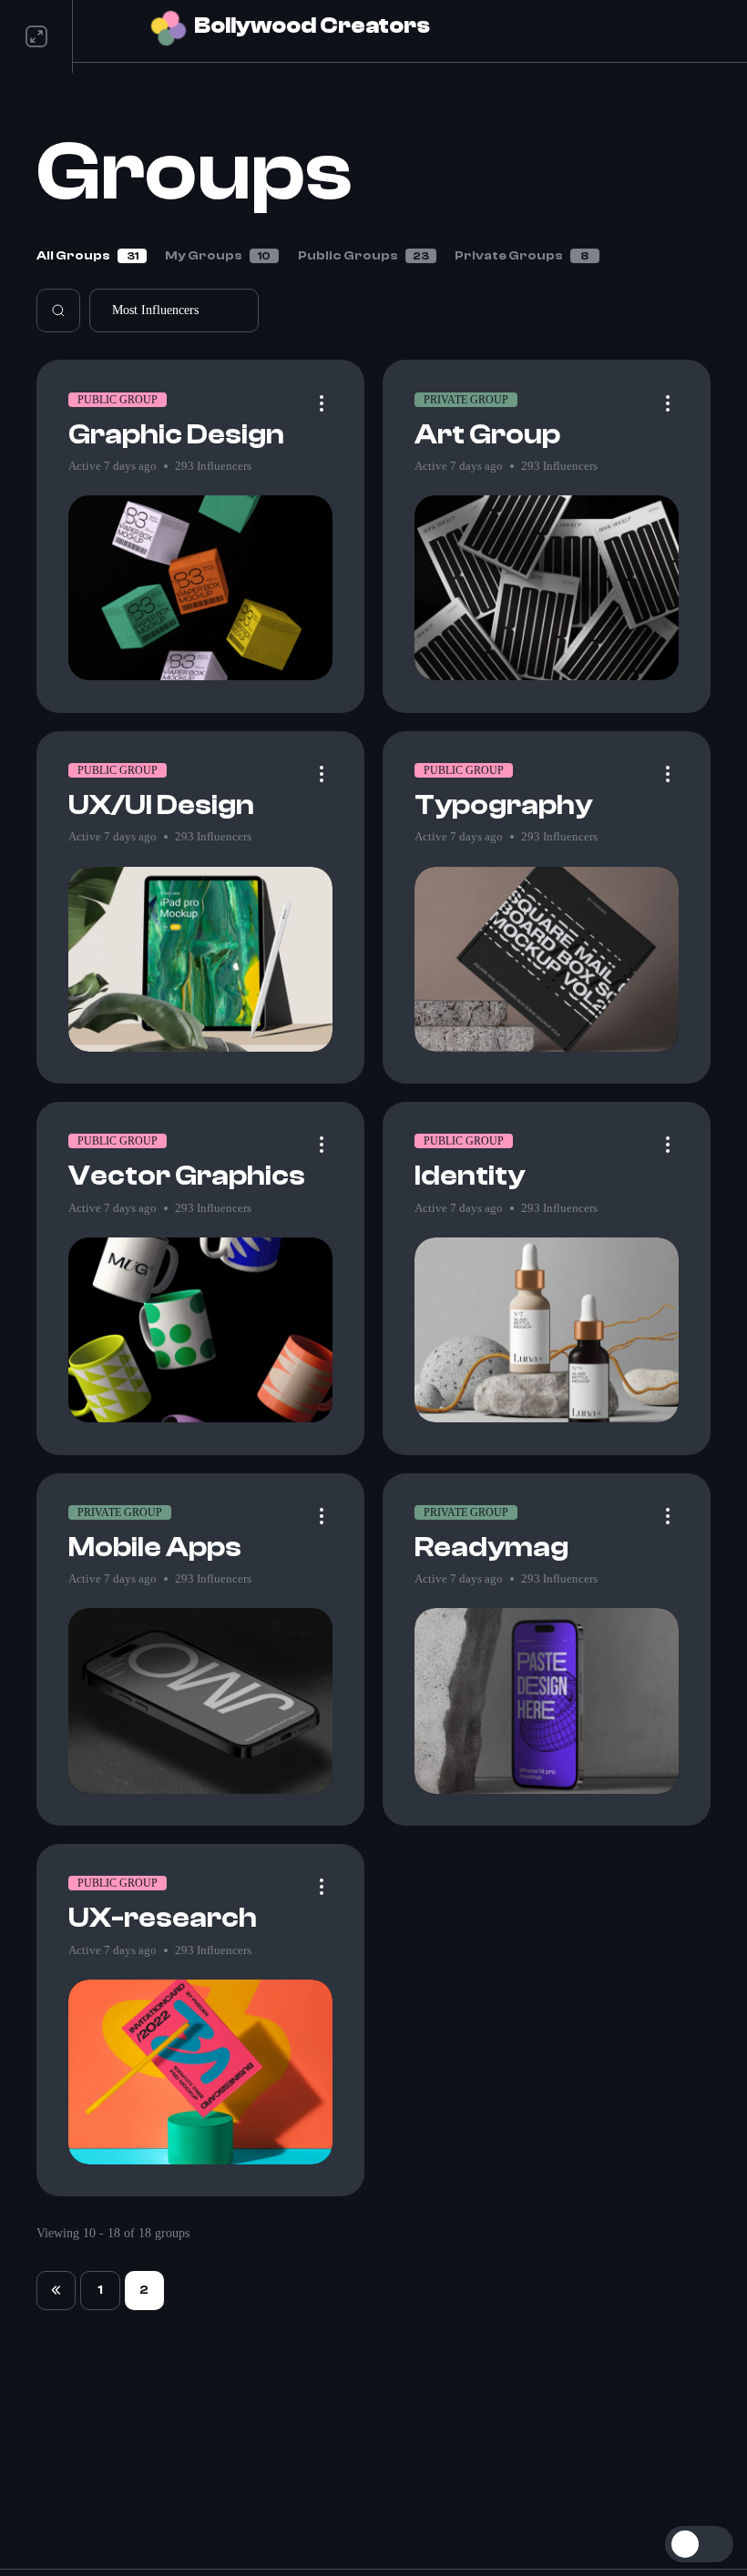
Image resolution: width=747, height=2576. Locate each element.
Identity (470, 1176)
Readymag (491, 1548)
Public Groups (363, 256)
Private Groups (522, 256)
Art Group (487, 435)
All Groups (87, 256)
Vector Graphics (187, 1176)
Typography (503, 805)
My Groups (218, 256)
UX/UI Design (161, 805)
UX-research (163, 1918)
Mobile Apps (155, 1548)
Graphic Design (176, 435)
